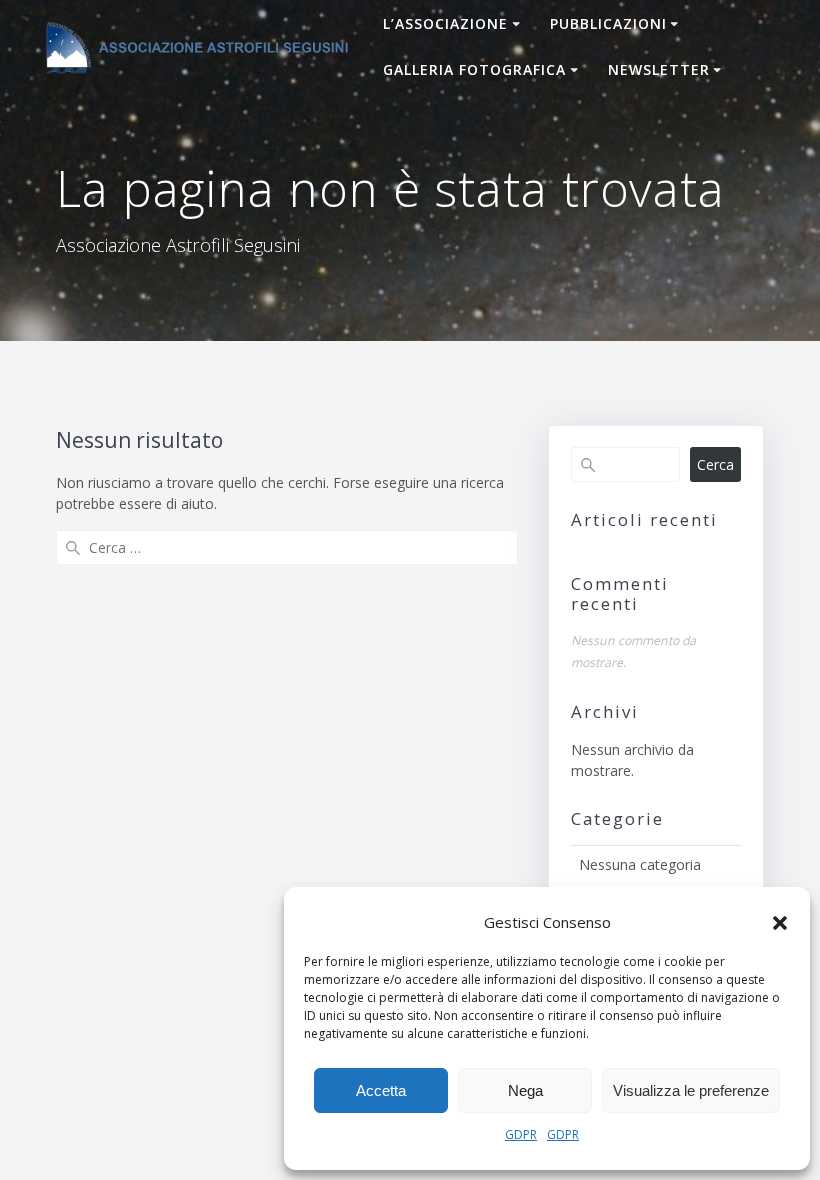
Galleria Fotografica (474, 69)
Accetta (381, 1090)
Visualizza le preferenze (691, 1090)
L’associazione (445, 23)
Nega (525, 1090)
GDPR (521, 1134)
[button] (780, 923)
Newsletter (659, 69)
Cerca (715, 464)
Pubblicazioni (608, 23)
